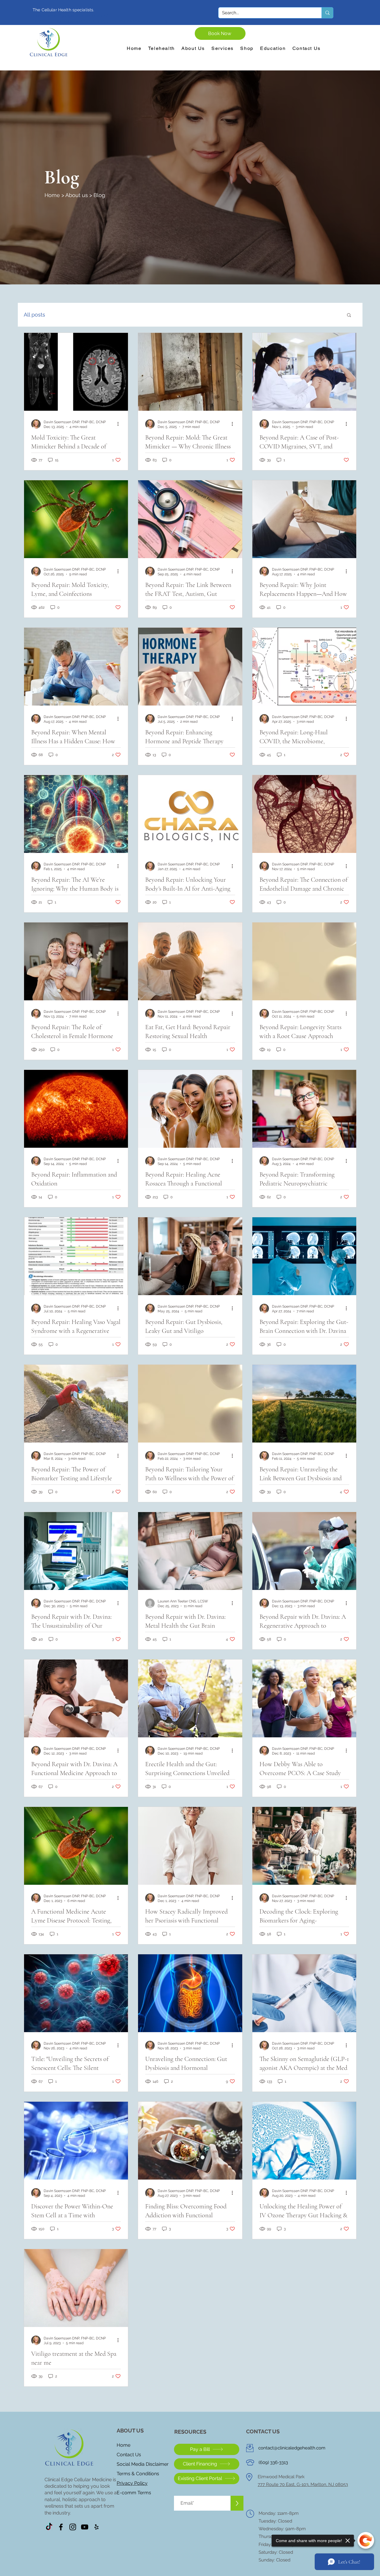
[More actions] (120, 424)
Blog (99, 195)
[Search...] (327, 13)
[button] (349, 315)
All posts (34, 315)
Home (52, 195)
